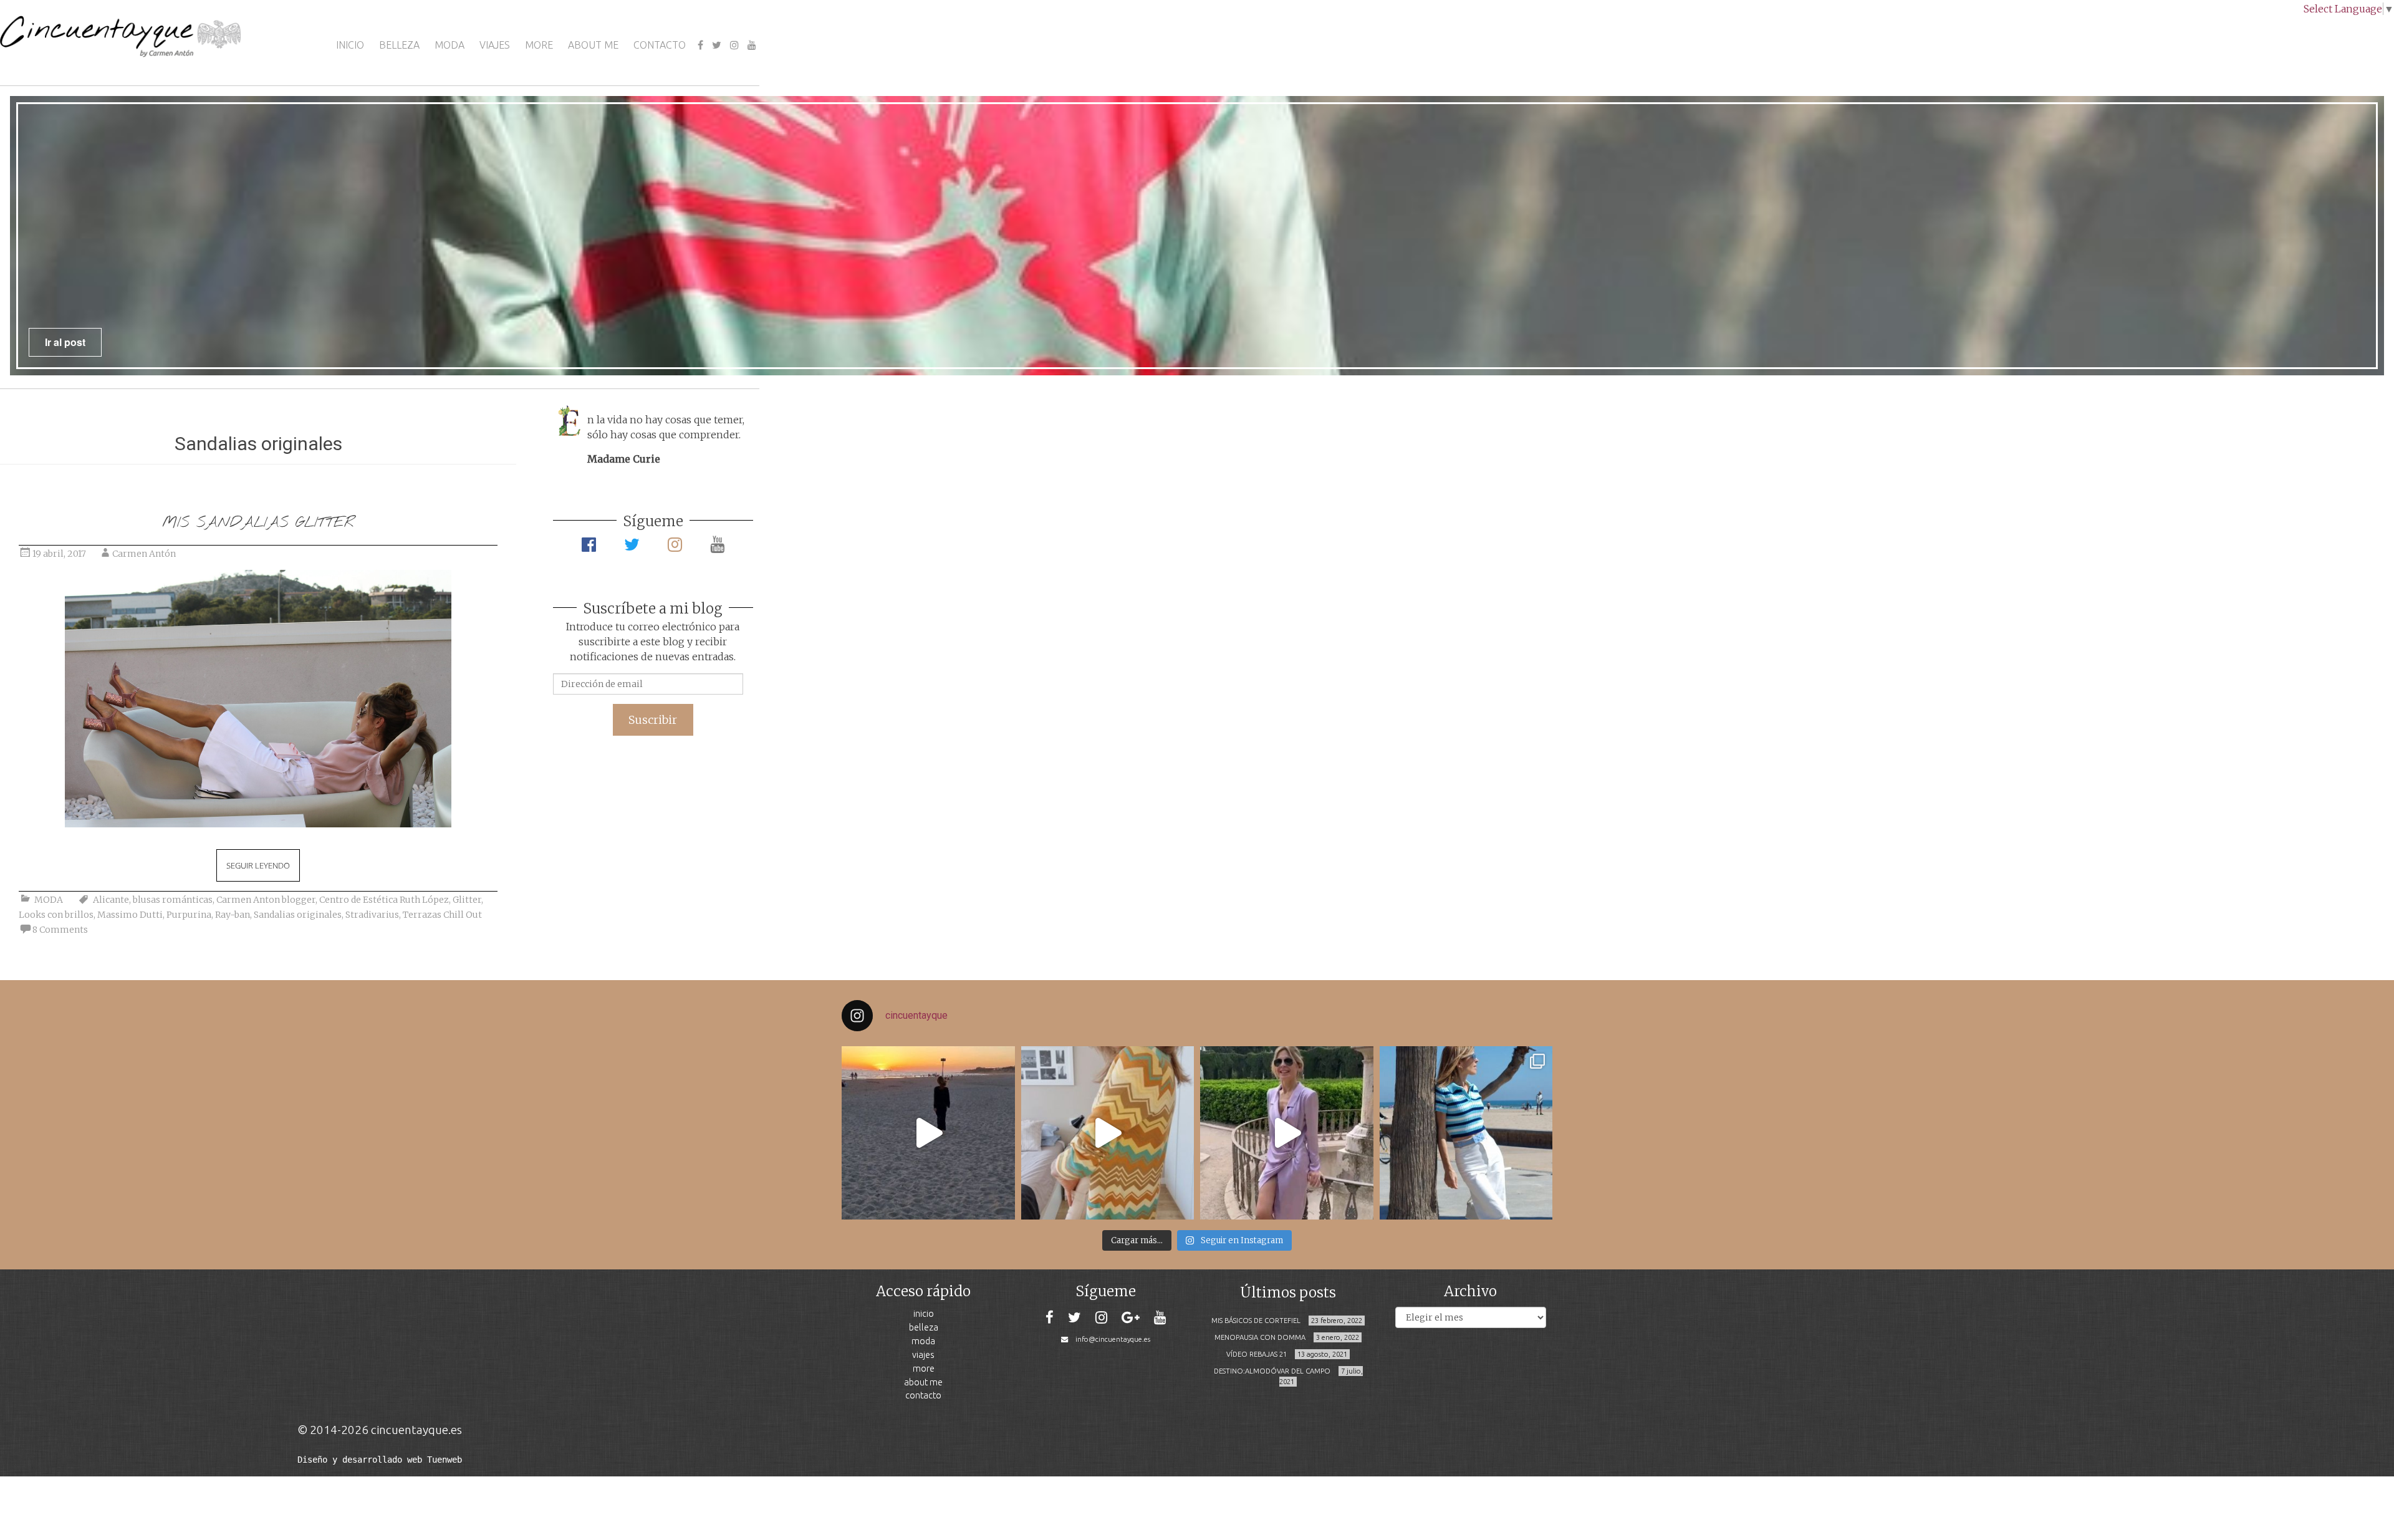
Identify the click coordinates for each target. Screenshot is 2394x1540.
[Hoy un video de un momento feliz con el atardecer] (928, 1133)
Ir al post (1478, 342)
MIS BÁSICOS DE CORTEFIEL (1256, 1321)
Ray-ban (233, 915)
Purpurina (189, 915)
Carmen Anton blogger (266, 900)
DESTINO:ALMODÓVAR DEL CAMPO (1272, 1371)
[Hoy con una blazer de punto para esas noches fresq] (1108, 1133)
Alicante (111, 900)
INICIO (350, 45)
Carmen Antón (144, 554)
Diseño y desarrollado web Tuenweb (380, 1460)
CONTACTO (660, 45)
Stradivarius (372, 915)
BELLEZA (399, 45)
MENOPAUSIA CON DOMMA (1260, 1337)
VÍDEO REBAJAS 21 (1257, 1354)
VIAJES (495, 45)
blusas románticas (173, 900)
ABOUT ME (593, 45)
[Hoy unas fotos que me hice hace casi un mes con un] (1466, 1133)
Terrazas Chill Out (442, 915)
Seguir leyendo (258, 865)
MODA (449, 45)
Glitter (467, 900)
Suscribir (653, 720)
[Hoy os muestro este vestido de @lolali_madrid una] (1287, 1133)
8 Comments (60, 930)
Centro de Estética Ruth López (384, 900)
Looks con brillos (56, 915)
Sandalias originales (298, 915)
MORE (539, 45)
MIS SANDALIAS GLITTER (258, 523)
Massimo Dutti (130, 915)
